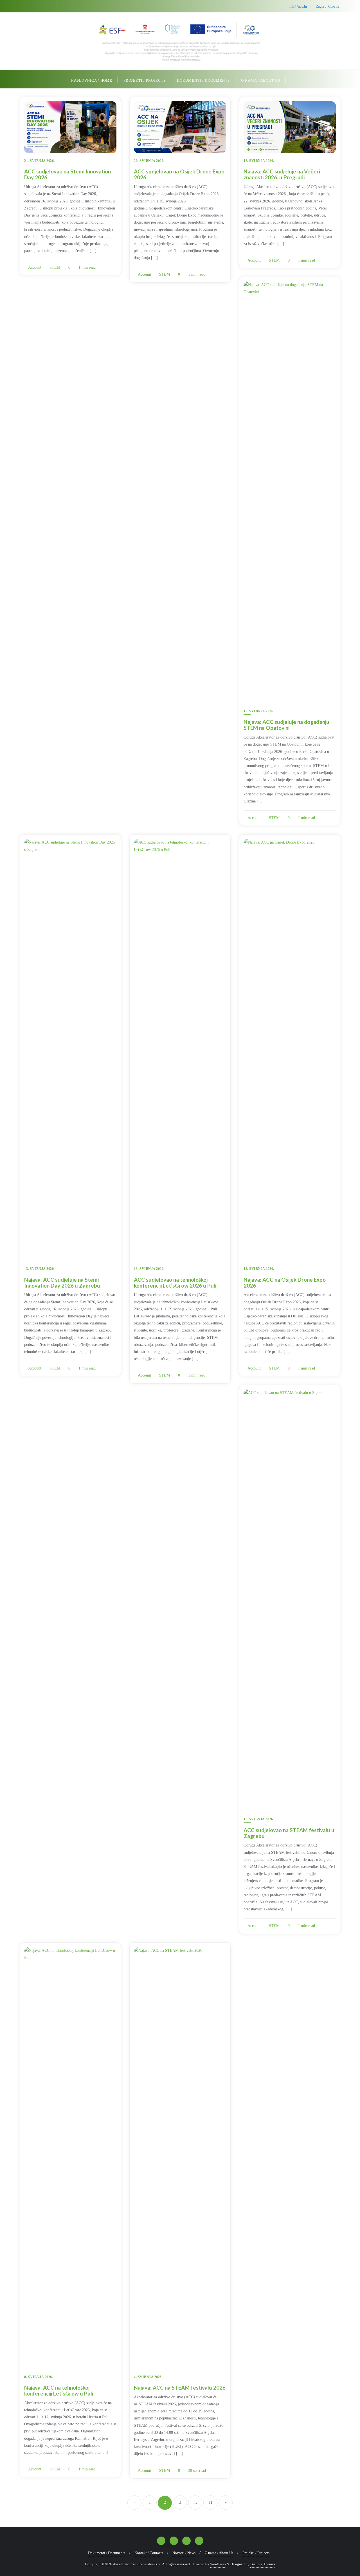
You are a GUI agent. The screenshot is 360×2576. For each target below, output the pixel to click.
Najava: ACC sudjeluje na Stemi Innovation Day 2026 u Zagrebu (62, 1283)
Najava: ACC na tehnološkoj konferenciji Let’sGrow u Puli (59, 2390)
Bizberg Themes (263, 2564)
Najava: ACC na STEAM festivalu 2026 (180, 2387)
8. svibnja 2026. (39, 2377)
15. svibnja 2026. (259, 711)
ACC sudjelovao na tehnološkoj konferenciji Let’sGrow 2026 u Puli (175, 1283)
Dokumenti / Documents (107, 2553)
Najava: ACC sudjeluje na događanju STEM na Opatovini (286, 725)
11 (211, 2502)
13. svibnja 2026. (40, 1269)
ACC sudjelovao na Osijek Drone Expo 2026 (179, 174)
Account (34, 267)
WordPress (218, 2564)
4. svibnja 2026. (148, 2377)
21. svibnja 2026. (40, 161)
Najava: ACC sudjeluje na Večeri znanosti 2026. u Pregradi (282, 174)
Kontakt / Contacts (149, 2553)
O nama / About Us (219, 2553)
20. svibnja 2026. (149, 161)
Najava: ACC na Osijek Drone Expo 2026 (285, 1283)
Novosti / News (184, 2553)
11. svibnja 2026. (259, 1819)
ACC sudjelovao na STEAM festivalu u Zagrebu (289, 1833)
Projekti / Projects (256, 2553)
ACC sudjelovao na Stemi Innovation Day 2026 (67, 174)
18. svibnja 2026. (259, 161)
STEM (54, 267)
